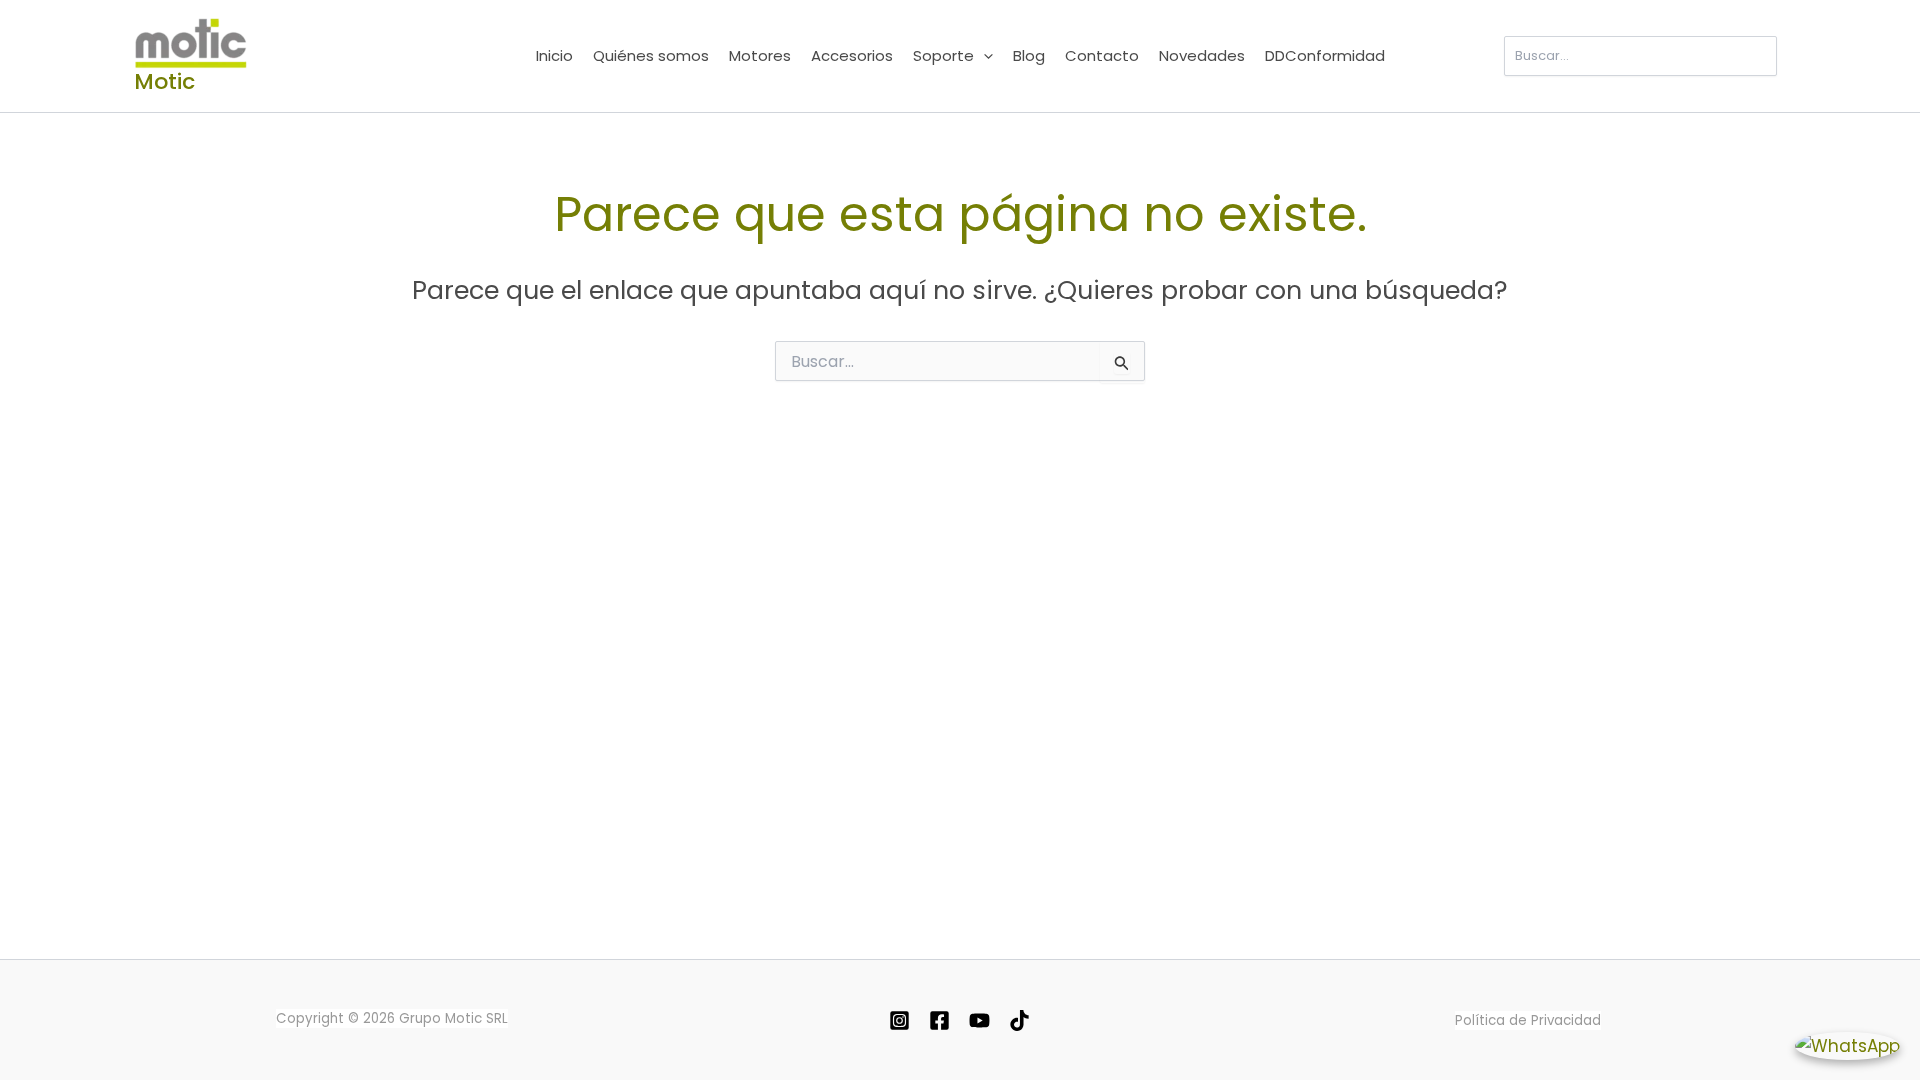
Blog (1029, 55)
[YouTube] (979, 1020)
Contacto (1102, 55)
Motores (760, 55)
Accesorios (852, 55)
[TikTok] (1019, 1020)
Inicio (554, 55)
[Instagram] (899, 1020)
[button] (983, 56)
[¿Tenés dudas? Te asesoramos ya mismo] (1847, 1045)
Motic (164, 81)
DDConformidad (1325, 55)
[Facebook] (939, 1020)
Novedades (1202, 55)
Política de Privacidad (1528, 1020)
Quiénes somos (651, 55)
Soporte (943, 55)
